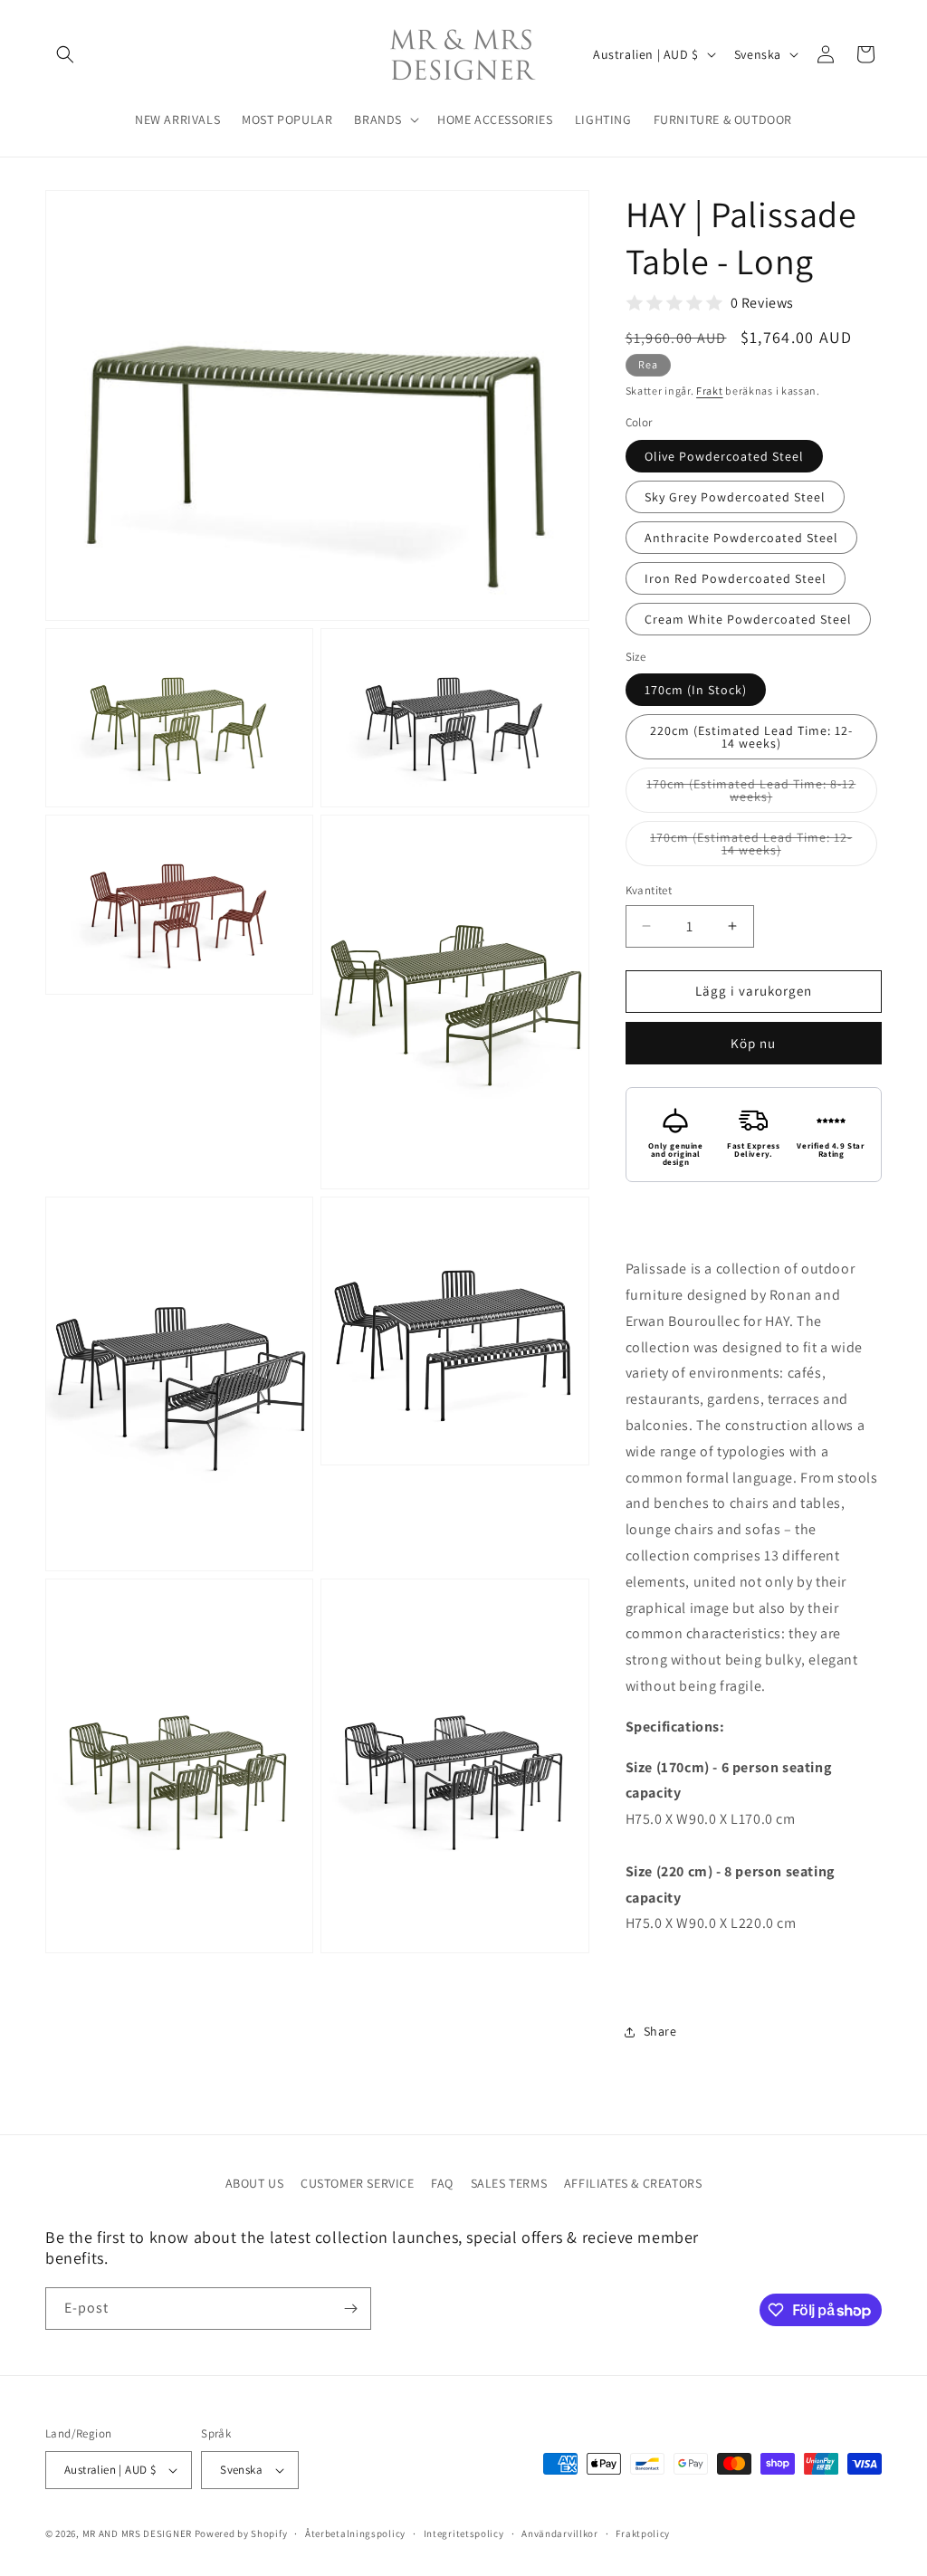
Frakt (710, 391)
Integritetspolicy (464, 2533)
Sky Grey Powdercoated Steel (735, 497)
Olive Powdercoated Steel (724, 456)
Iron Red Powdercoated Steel (736, 578)
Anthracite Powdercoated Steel (741, 538)
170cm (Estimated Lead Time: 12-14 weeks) (751, 848)
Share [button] (660, 2031)
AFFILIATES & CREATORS (633, 2183)
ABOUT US (255, 2183)
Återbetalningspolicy (355, 2533)
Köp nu (753, 1043)
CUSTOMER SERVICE (358, 2183)
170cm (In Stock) (696, 690)
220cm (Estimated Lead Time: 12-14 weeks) (751, 737)
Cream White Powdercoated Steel (748, 619)
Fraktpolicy (643, 2533)
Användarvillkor (560, 2533)
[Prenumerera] (350, 2309)
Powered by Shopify (241, 2533)
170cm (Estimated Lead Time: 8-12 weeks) (751, 794)
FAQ (442, 2183)
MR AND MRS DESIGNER (137, 2533)
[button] (65, 54)
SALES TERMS (509, 2183)
